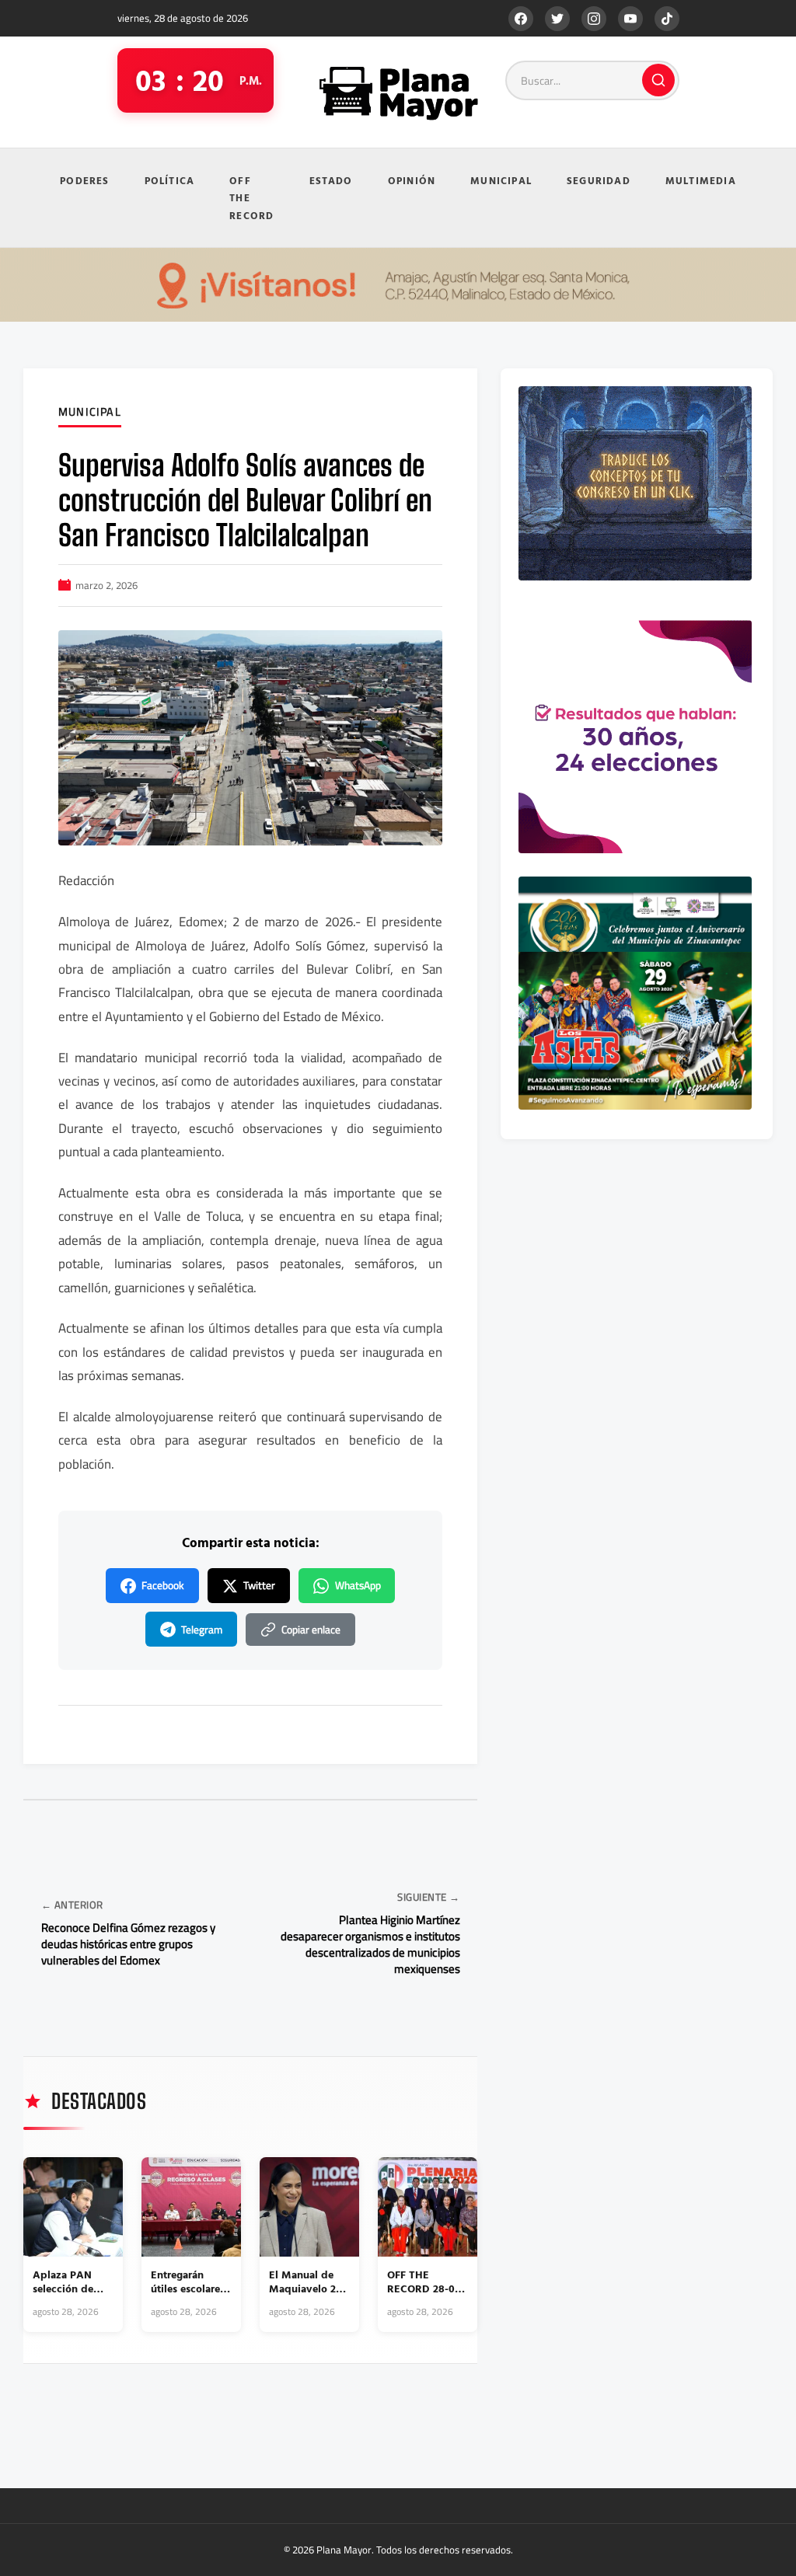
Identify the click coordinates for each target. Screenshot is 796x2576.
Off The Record (251, 198)
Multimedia (701, 180)
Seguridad (599, 180)
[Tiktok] (667, 19)
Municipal (501, 180)
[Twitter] (557, 19)
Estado (331, 180)
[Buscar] (658, 80)
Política (170, 180)
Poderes (84, 180)
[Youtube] (630, 19)
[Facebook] (521, 19)
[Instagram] (594, 19)
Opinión (412, 180)
